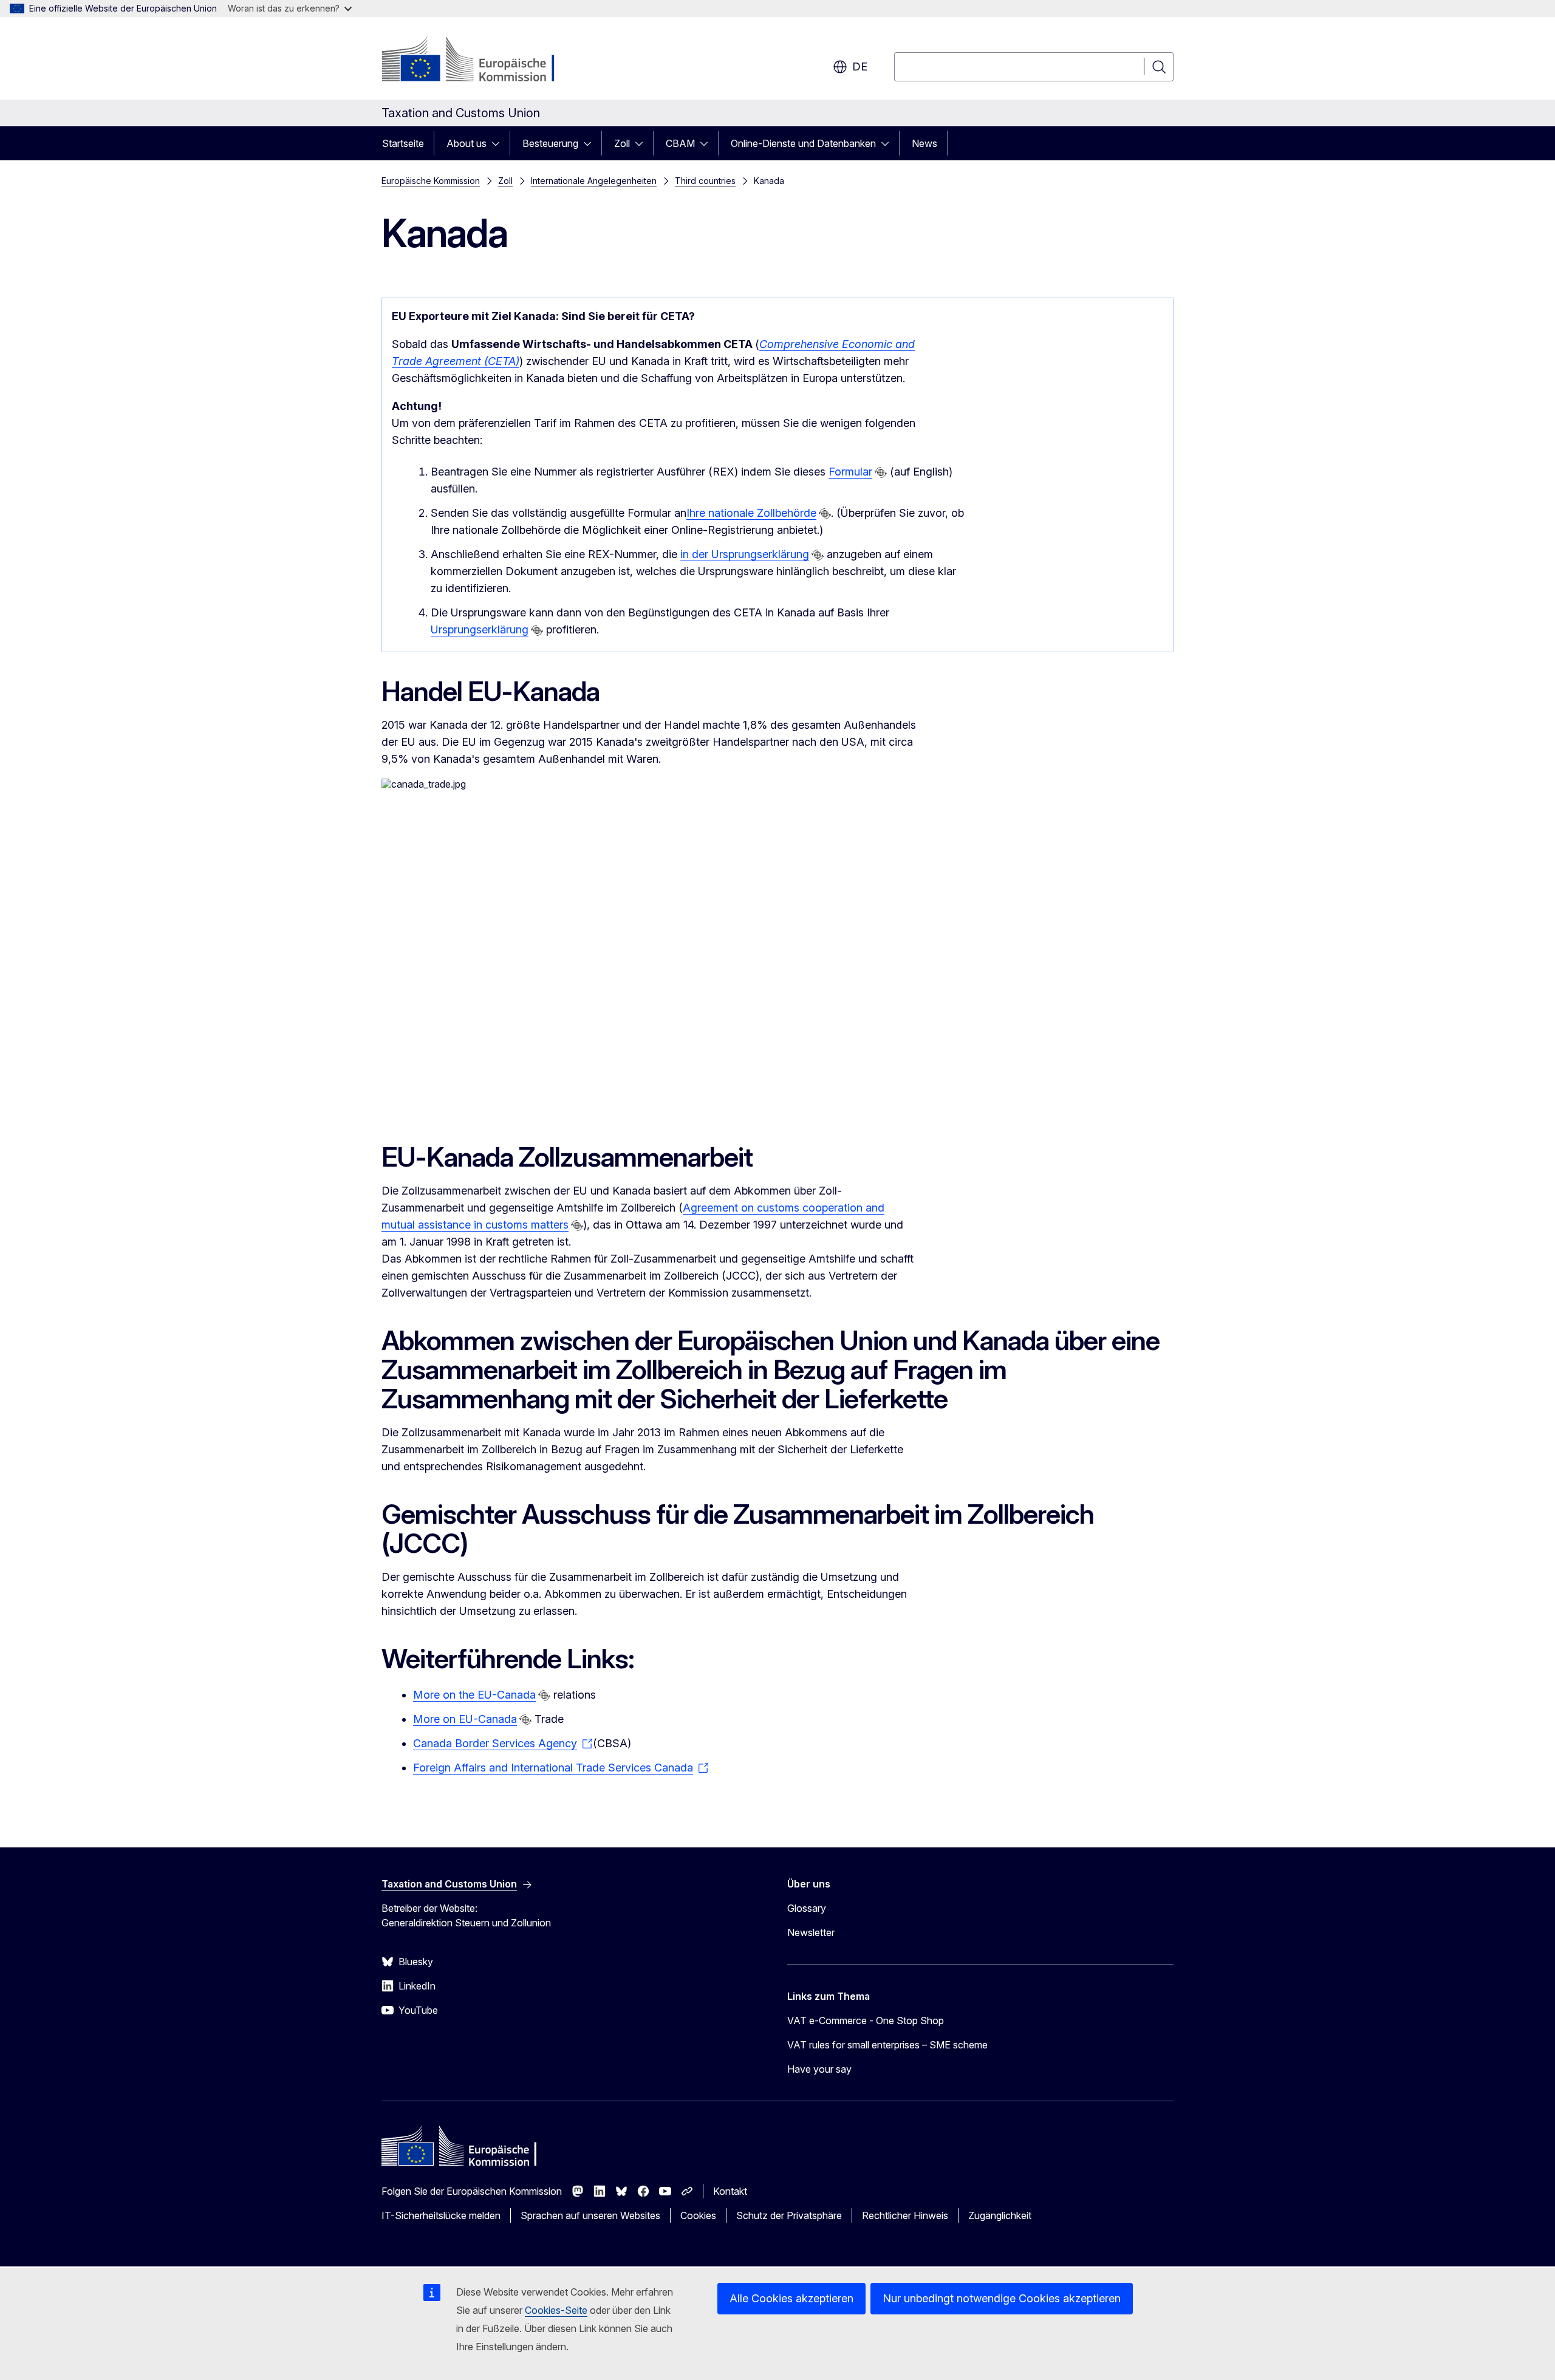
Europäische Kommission (431, 181)
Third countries (705, 181)
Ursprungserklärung (480, 629)
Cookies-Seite (556, 2310)
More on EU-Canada (465, 1719)
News (924, 143)
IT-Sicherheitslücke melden (441, 2215)
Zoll (622, 143)
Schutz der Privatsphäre (789, 2215)
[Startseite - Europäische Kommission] (480, 61)
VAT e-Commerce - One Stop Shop (866, 2020)
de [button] (860, 66)
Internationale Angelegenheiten (594, 181)
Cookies (698, 2215)
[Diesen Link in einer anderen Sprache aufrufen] (881, 472)
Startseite (403, 143)
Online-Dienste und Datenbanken (803, 143)
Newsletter (811, 1932)
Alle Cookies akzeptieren (791, 2298)
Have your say (819, 2069)
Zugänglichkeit (1000, 2215)
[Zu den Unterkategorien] (499, 143)
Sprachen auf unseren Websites (590, 2215)
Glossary (807, 1908)
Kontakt (730, 2191)
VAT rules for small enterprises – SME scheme (887, 2045)
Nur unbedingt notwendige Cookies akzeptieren (1002, 2298)
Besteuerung (550, 143)
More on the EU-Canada (474, 1695)
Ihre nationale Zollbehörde (751, 513)
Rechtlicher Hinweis (905, 2215)
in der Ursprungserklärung (745, 554)
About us (466, 143)
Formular (850, 472)
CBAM (680, 143)
